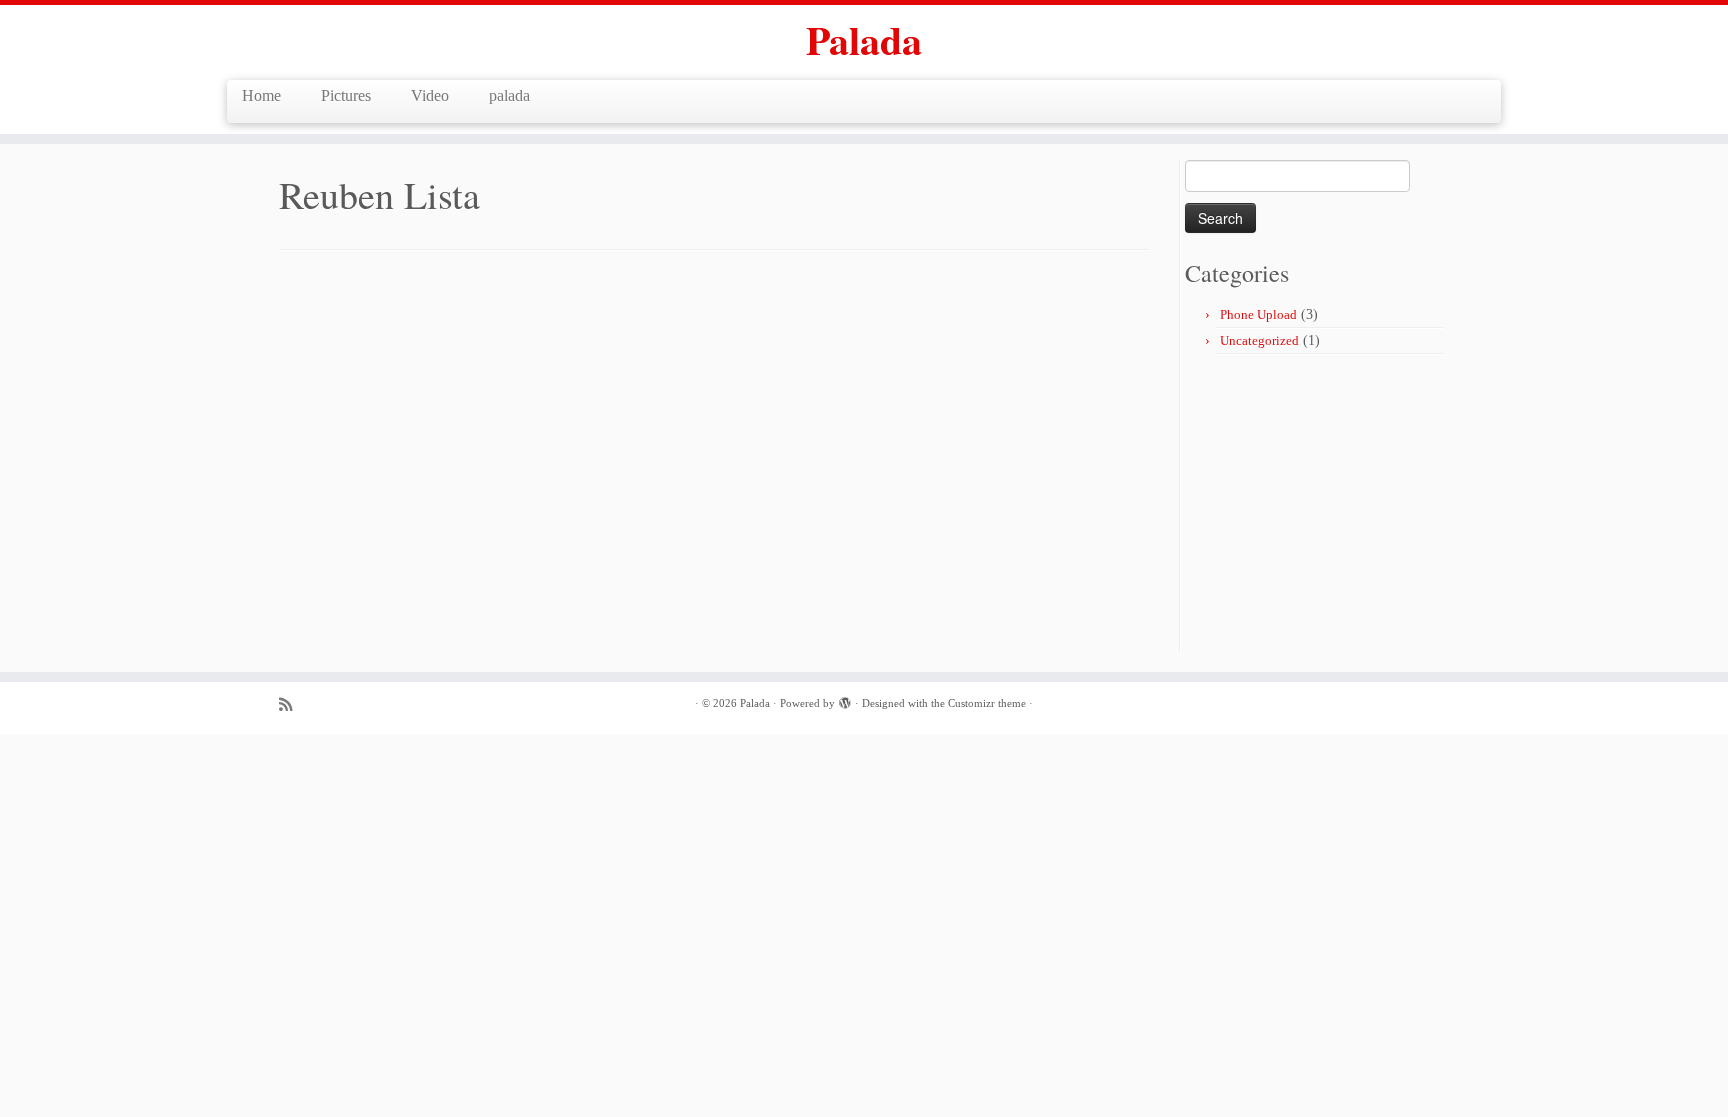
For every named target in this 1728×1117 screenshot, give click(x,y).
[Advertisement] (1353, 505)
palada (509, 95)
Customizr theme (987, 703)
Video (430, 95)
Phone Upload (1258, 314)
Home (261, 95)
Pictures (346, 95)
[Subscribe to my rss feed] (292, 704)
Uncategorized (1259, 340)
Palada (864, 40)
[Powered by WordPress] (845, 700)
